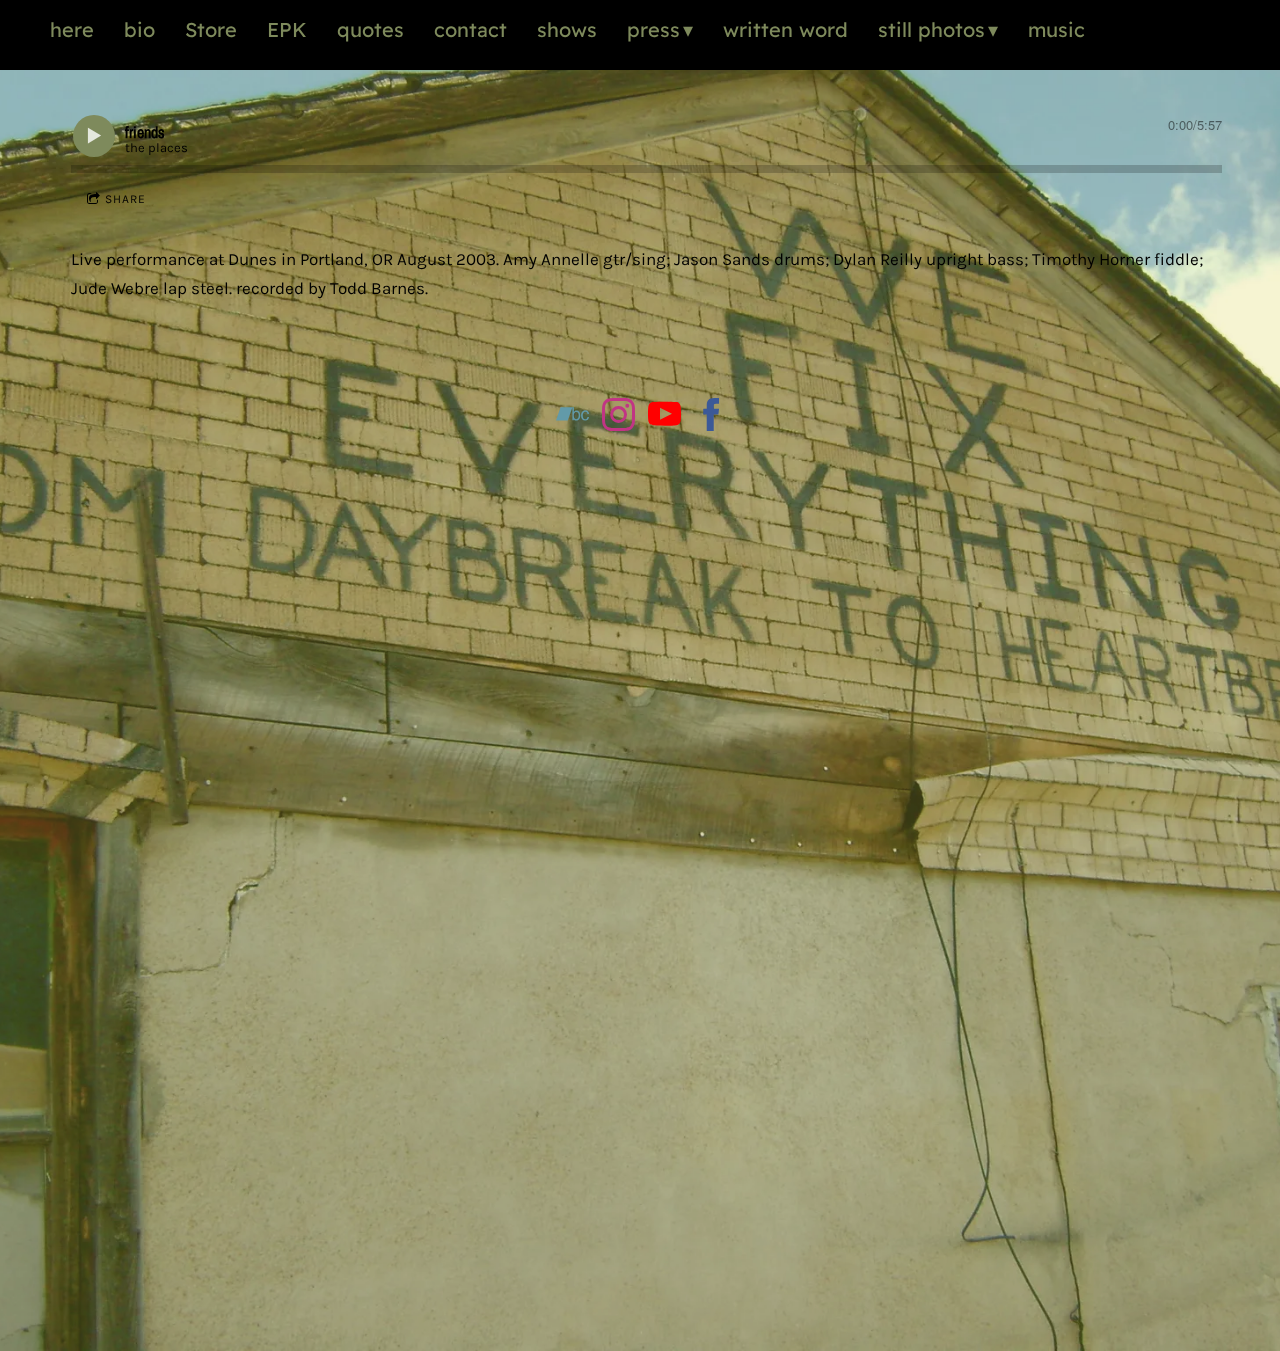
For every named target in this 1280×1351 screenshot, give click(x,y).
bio (139, 29)
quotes (370, 29)
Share (125, 199)
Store (211, 29)
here (72, 29)
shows (567, 29)
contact (470, 29)
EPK (287, 29)
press (653, 29)
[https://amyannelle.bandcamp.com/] (572, 418)
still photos (931, 29)
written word (785, 29)
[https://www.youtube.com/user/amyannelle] (664, 418)
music (1056, 29)
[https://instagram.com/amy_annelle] (618, 418)
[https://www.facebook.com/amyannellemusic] (711, 418)
